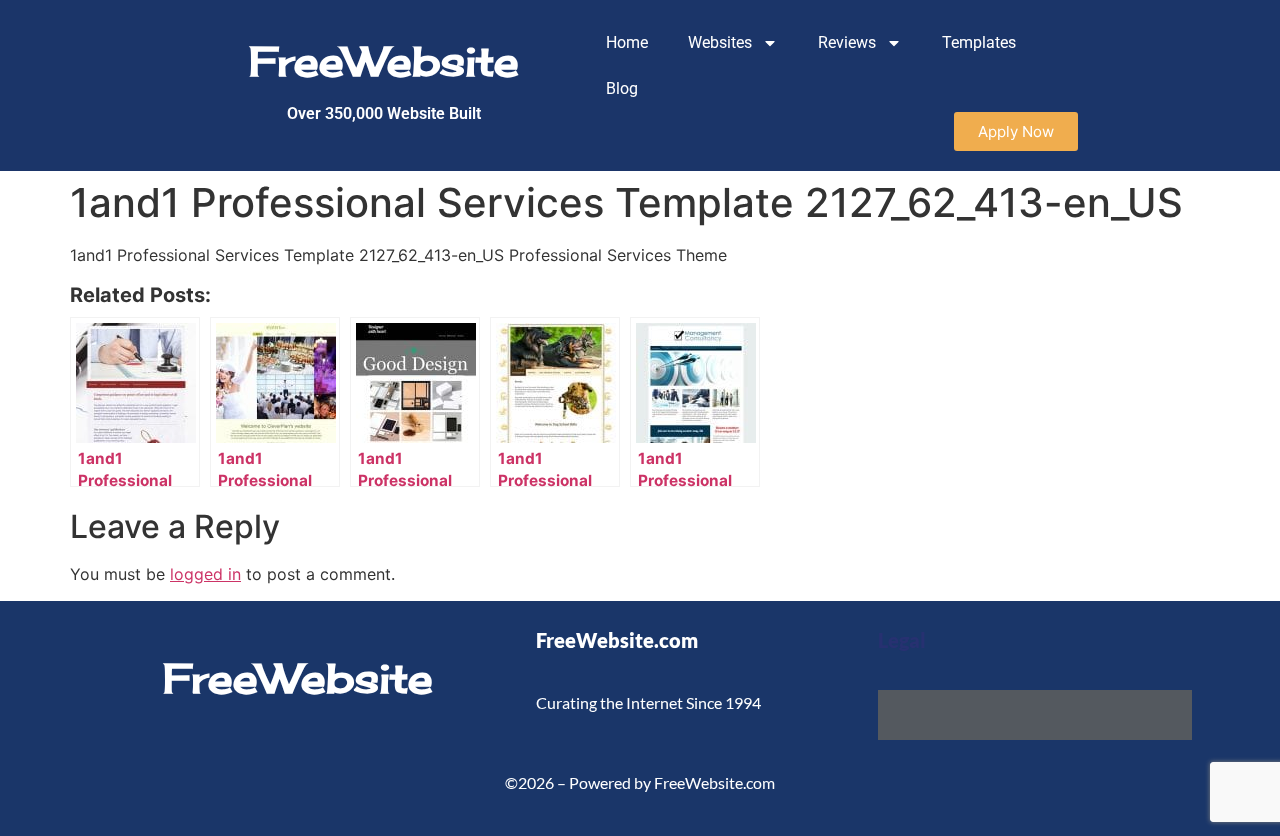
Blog (622, 88)
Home (627, 42)
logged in (205, 574)
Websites (720, 42)
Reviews (847, 42)
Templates (979, 42)
